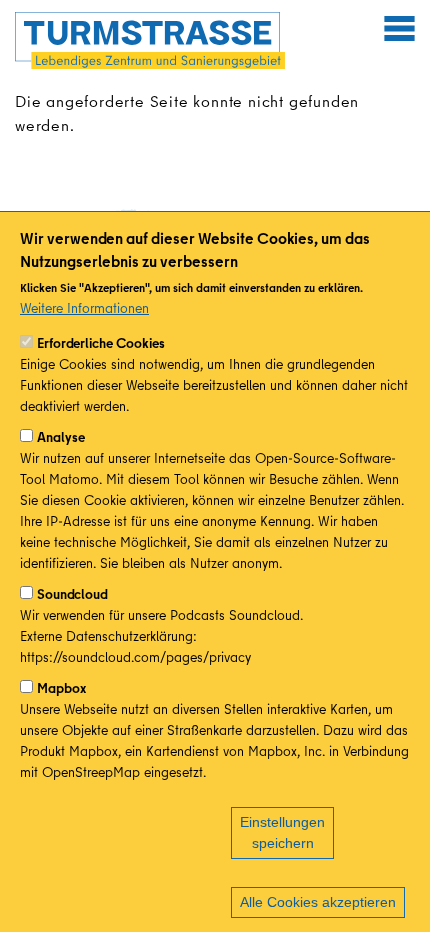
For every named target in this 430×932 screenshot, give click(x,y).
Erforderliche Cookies (101, 343)
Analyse (61, 437)
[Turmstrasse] (150, 40)
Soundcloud (72, 594)
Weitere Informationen (84, 308)
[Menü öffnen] (399, 28)
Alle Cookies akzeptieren (318, 902)
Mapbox (61, 688)
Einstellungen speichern (282, 832)
